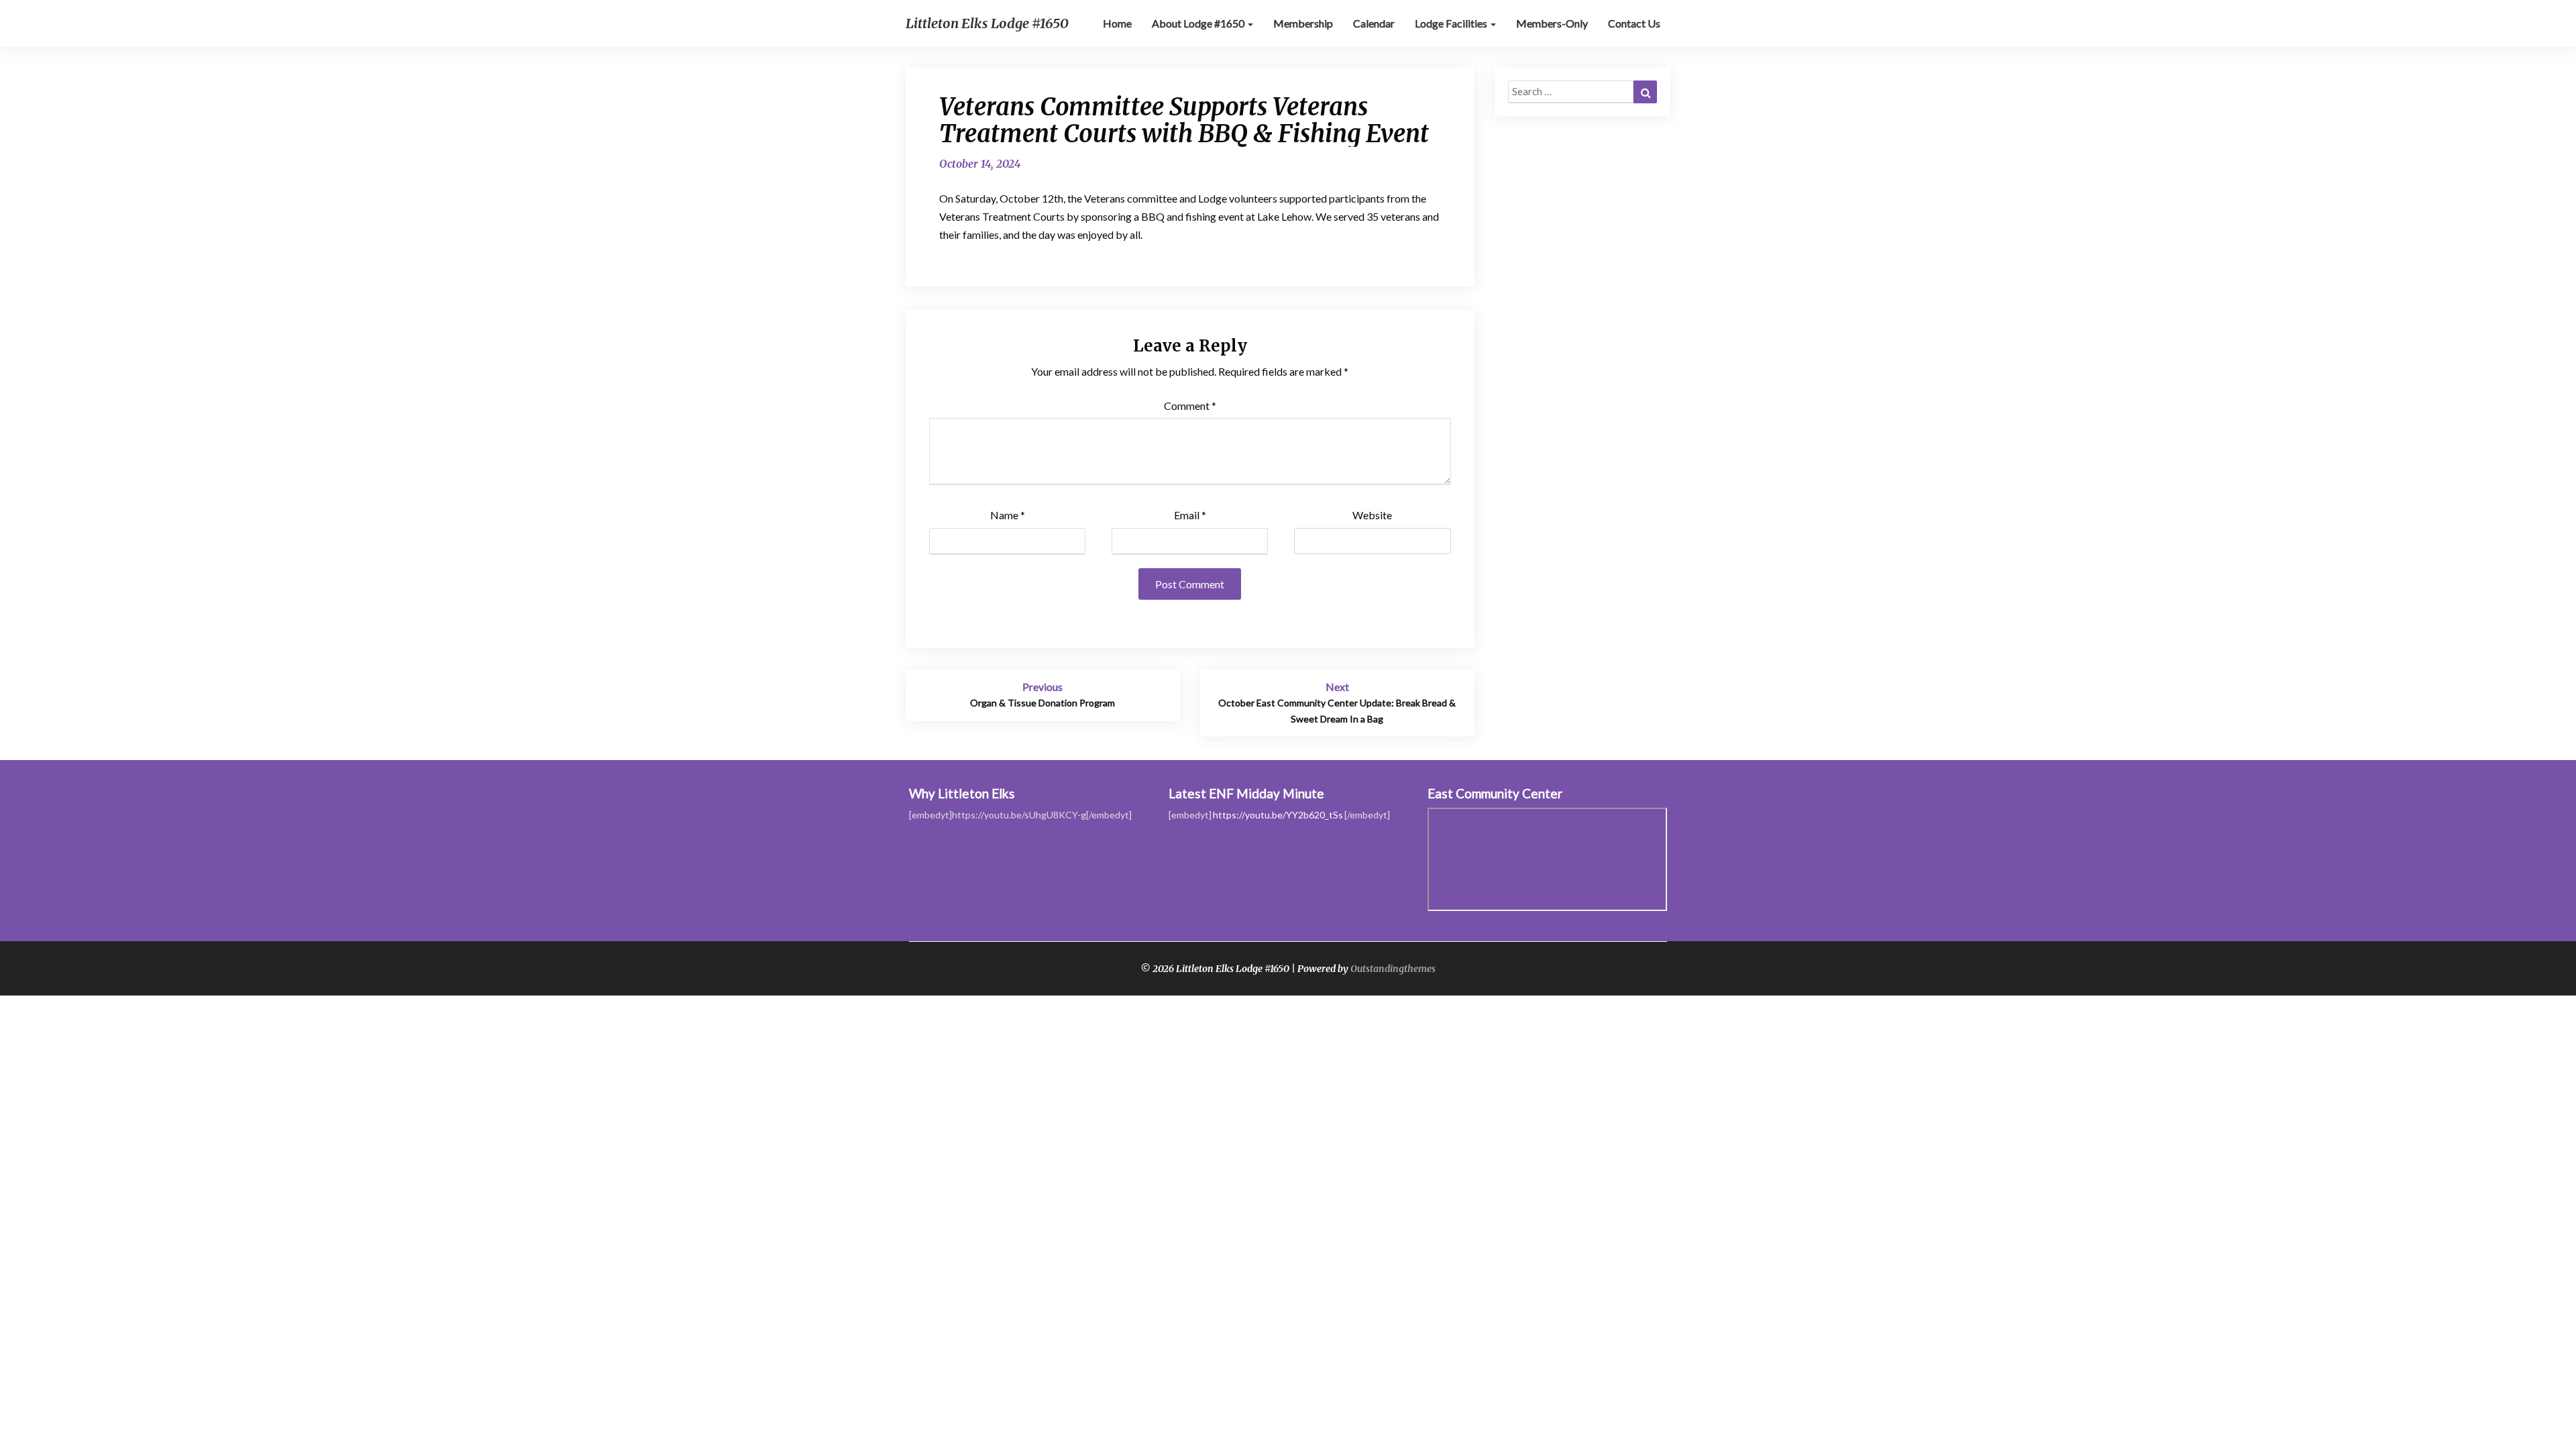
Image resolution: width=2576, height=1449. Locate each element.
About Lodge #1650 (1199, 23)
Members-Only (1552, 23)
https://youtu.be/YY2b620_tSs (1278, 815)
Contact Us (1634, 23)
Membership (1303, 23)
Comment (1190, 406)
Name (1008, 515)
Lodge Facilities (1452, 23)
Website (1372, 515)
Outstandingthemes (1393, 969)
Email (1190, 515)
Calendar (1374, 23)
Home (1117, 23)
